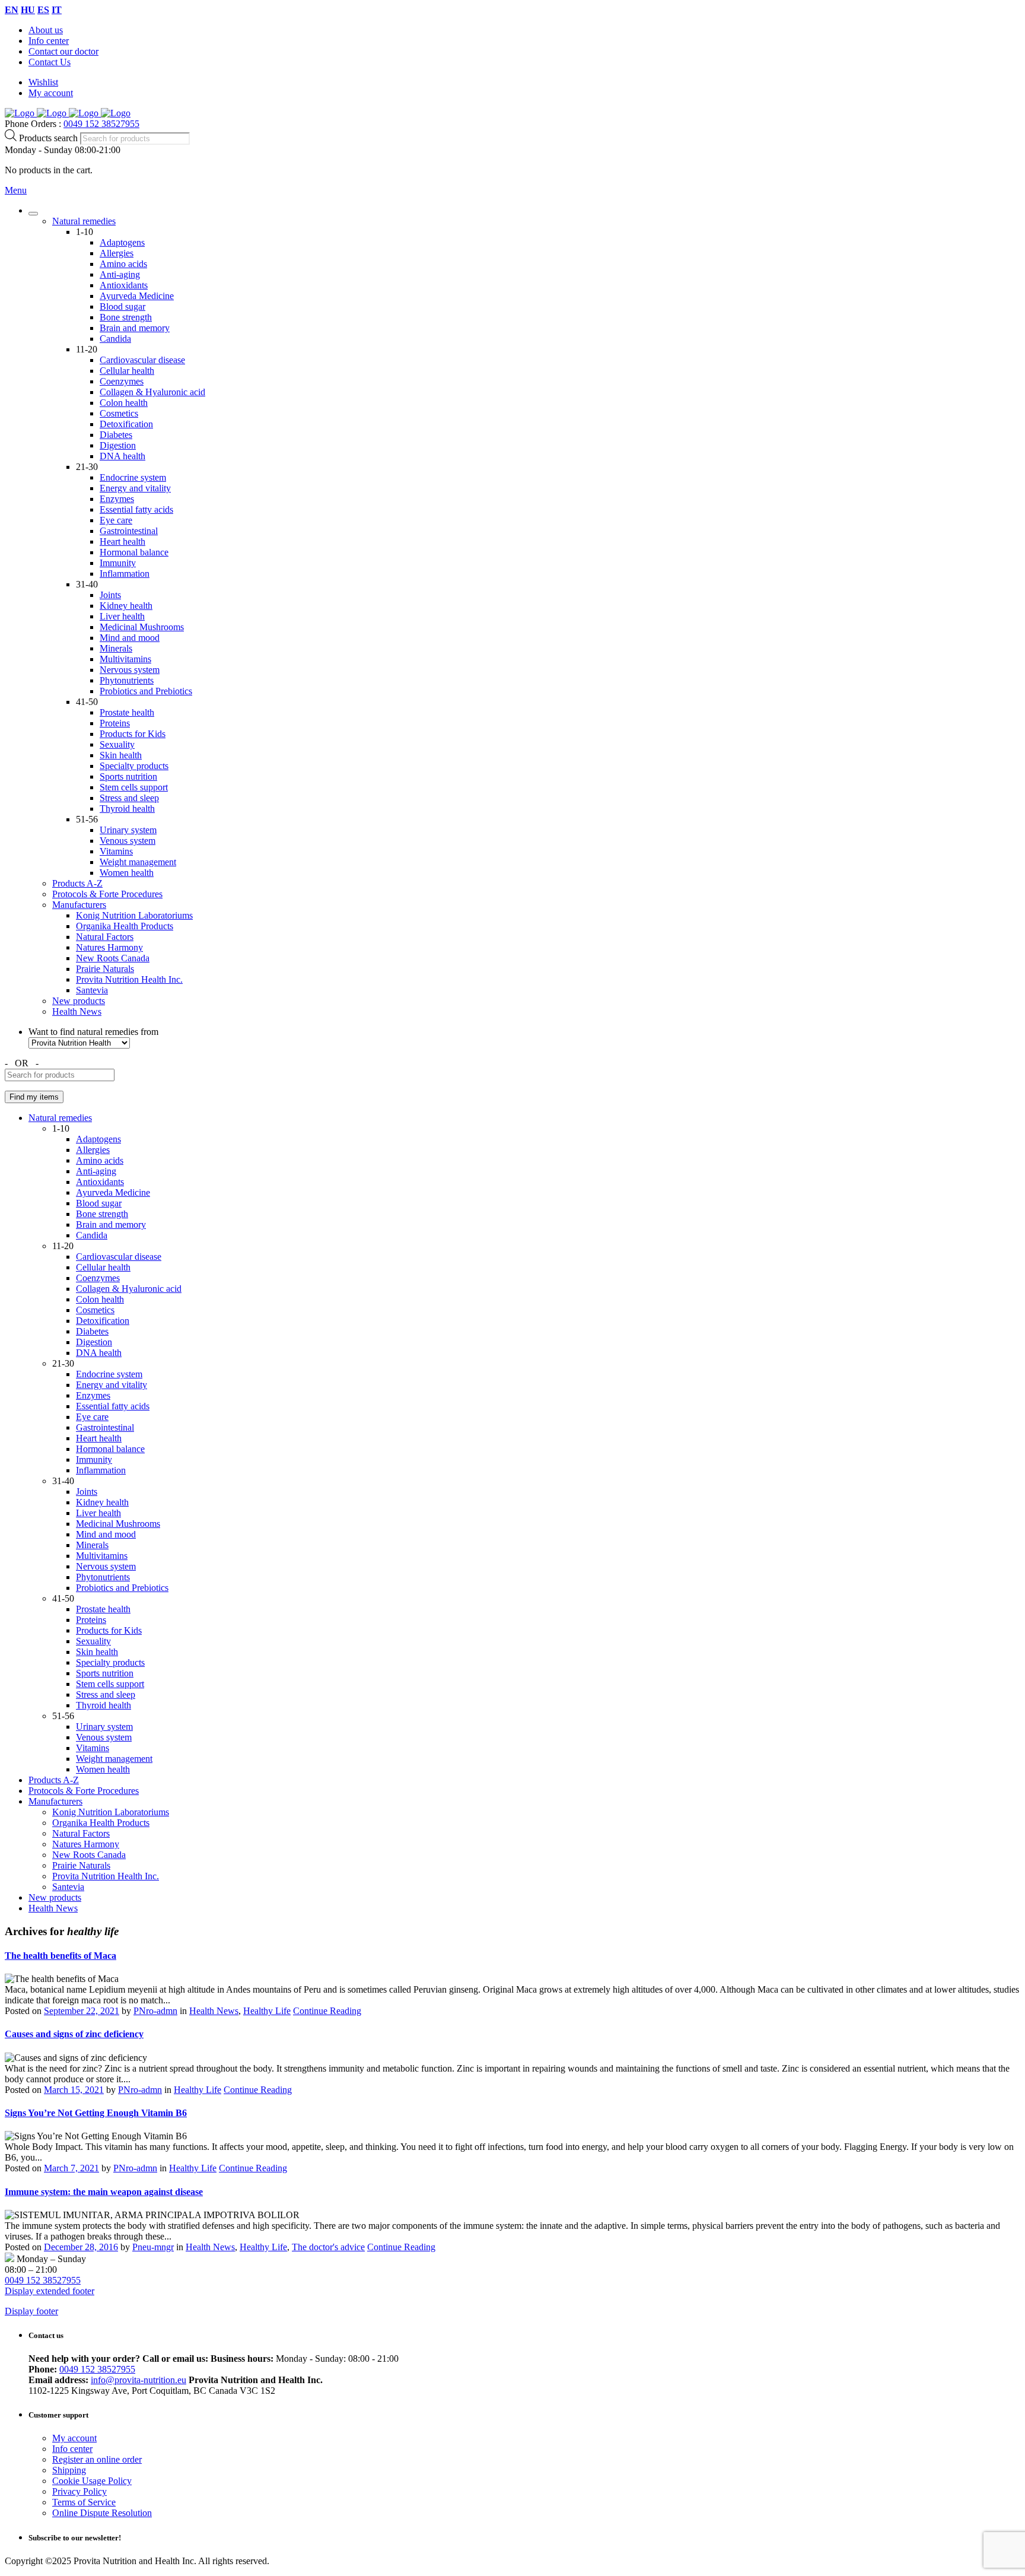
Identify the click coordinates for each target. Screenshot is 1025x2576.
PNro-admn (155, 2011)
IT (57, 10)
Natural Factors (105, 937)
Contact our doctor (63, 51)
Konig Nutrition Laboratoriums (134, 915)
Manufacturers (79, 905)
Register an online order (97, 2459)
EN (12, 10)
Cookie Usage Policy (92, 2481)
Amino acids (123, 264)
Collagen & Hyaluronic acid (152, 392)
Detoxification (126, 424)
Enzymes (117, 499)
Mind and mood (130, 638)
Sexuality (117, 744)
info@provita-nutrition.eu (139, 2380)
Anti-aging (120, 274)
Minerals (116, 648)
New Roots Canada (113, 958)
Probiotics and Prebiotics (146, 691)
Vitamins (116, 851)
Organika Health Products (125, 926)
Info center (49, 41)
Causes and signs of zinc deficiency (74, 2034)
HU (28, 10)
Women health (127, 873)
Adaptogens (122, 242)
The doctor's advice (328, 2247)
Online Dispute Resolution (102, 2513)
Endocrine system (133, 477)
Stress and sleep (129, 798)
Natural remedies (84, 221)
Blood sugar (122, 306)
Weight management (138, 862)
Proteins (115, 723)
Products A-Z (77, 883)
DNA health (122, 456)
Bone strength (126, 317)
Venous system (128, 841)
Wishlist (43, 82)
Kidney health (126, 606)
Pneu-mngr (153, 2247)
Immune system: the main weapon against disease (104, 2192)
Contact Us (50, 62)
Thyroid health (127, 809)
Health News (77, 1011)
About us (46, 30)
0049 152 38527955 (101, 124)
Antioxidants (124, 285)
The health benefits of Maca (61, 1956)
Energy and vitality (135, 488)
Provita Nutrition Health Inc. (129, 979)
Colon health (124, 403)
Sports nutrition (128, 776)
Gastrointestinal (129, 531)
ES (43, 10)
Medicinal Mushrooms (142, 627)
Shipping (69, 2470)
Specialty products (134, 766)
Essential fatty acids (136, 509)
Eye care (116, 520)
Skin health (121, 755)
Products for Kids (133, 734)
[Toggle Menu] (33, 214)
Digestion (118, 445)
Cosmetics (119, 413)
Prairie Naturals (105, 969)
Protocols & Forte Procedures (107, 894)
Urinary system (128, 830)
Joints (110, 595)
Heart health (122, 541)
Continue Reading (327, 2011)
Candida (115, 339)
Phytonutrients (127, 680)
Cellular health (127, 371)
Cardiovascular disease (142, 360)
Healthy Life (267, 2011)
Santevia (92, 990)
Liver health (122, 616)
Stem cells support (134, 787)
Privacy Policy (79, 2491)
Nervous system (130, 670)
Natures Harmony (109, 947)
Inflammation (125, 574)
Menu (16, 190)
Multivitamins (125, 659)
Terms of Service (84, 2502)
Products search (50, 138)
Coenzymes (122, 381)
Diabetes (116, 435)
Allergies (117, 253)
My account (51, 93)
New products (79, 1001)
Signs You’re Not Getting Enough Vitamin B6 (96, 2113)
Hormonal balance (134, 552)
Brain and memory (135, 328)
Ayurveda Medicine (137, 296)
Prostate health (127, 712)
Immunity (118, 563)
